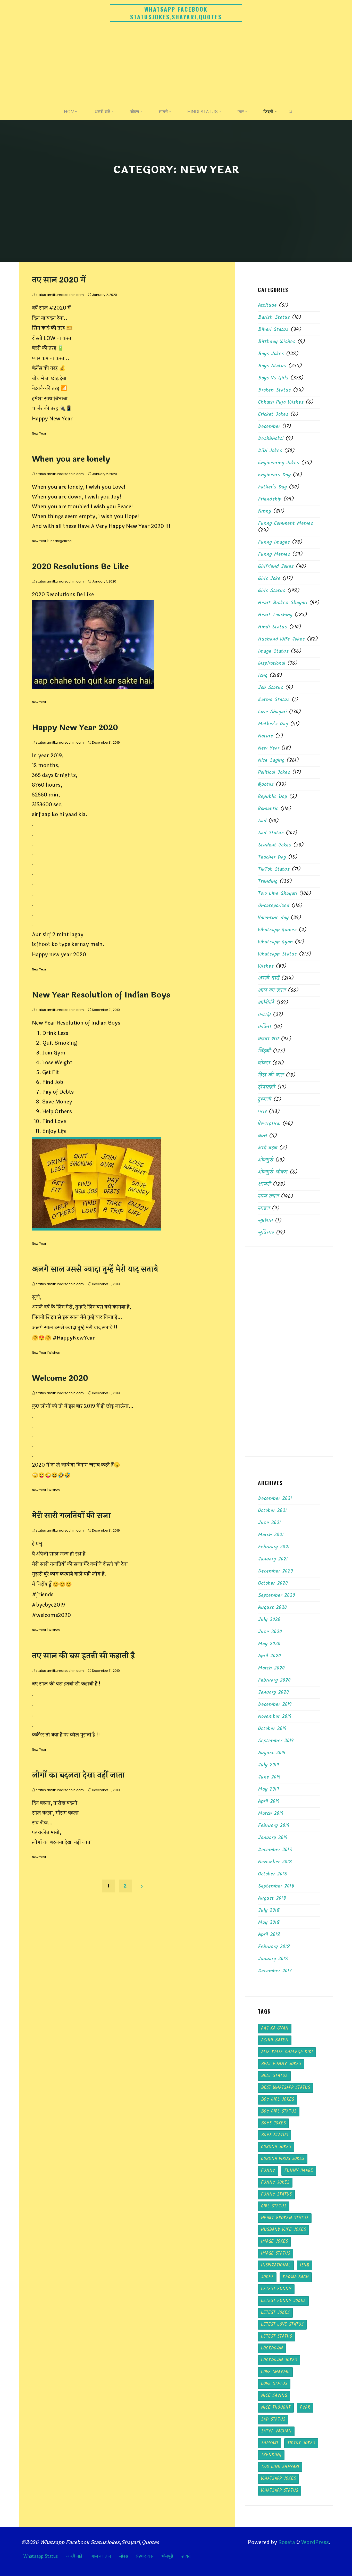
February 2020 (274, 1680)
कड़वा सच (268, 1039)
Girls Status (272, 591)
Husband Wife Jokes (281, 639)
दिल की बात (271, 1075)
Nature (266, 736)
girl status (274, 2206)
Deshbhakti (271, 439)
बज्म (262, 1136)
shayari (270, 2443)
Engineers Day (274, 475)
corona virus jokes (283, 2159)
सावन (264, 1209)
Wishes (54, 1353)
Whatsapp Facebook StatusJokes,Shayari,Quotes (176, 13)
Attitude (267, 305)
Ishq (263, 676)
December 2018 (275, 1850)
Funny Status (276, 2194)
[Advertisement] (176, 64)
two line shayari (280, 2467)
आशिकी (266, 1003)
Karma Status (274, 700)
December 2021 (275, 1499)
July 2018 (269, 1910)
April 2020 (269, 1656)
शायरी (264, 1184)
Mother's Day (273, 724)
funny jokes (275, 2183)
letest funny (276, 2289)
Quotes (266, 785)
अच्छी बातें (269, 978)
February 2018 (274, 1947)
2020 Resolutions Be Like (80, 567)
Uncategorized (60, 541)
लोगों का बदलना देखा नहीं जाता (78, 1775)
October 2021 (272, 1511)
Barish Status (274, 318)
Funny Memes (274, 554)
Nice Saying (271, 760)
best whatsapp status (286, 2088)
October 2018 (273, 1874)
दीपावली (267, 1087)
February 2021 (274, 1547)
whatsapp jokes (278, 2479)
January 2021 (273, 1559)
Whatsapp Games (277, 930)
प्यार (262, 1112)
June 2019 (269, 1777)
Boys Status (272, 366)
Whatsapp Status (277, 954)
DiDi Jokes (270, 451)
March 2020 (271, 1668)
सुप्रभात (265, 1221)
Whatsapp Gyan (275, 942)
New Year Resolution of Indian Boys (101, 995)
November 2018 (275, 1862)
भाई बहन (268, 1148)
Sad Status (271, 833)
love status (274, 2384)
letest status (276, 2336)
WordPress (315, 2542)
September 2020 (276, 1596)
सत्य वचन (268, 1196)
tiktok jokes (301, 2443)
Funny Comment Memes (286, 523)
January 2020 (273, 1692)
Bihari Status (273, 330)
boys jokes (273, 2123)
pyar (305, 2408)
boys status (275, 2135)
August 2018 (272, 1898)
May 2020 (269, 1644)
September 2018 (276, 1886)
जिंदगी (264, 1051)
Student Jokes (275, 845)
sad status (273, 2419)
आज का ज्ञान (272, 991)
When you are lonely (71, 459)
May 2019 (269, 1789)
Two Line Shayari (278, 894)
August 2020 (272, 1608)
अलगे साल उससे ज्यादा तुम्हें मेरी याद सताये (95, 1269)
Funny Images (274, 542)
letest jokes (275, 2313)
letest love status (282, 2325)
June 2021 (269, 1523)
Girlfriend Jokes (276, 567)
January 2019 (273, 1838)
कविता (265, 1027)
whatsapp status (280, 2491)
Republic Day (273, 797)
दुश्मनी (265, 1100)
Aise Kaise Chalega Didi (287, 2052)
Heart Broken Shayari (283, 603)
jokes (267, 2277)
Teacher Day (272, 857)
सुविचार (266, 1233)
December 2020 (275, 1571)
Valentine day (273, 918)
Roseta (286, 2542)
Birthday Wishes (277, 342)
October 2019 (272, 1729)
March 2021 (271, 1535)
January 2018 (273, 1959)
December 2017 (275, 1971)
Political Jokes (274, 772)
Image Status (273, 651)
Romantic (268, 809)
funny (265, 511)
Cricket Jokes (273, 414)
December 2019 (275, 1705)
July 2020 (269, 1620)
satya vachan (276, 2431)
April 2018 (269, 1935)
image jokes (274, 2242)
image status (276, 2253)
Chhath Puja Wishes (281, 402)
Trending (268, 882)
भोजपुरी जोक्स (273, 1172)
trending (271, 2455)
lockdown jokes (279, 2360)
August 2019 (272, 1753)
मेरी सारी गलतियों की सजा (71, 1516)
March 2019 (271, 1814)
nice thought (276, 2408)
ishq (305, 2265)
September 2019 (276, 1741)
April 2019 (269, 1801)
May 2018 (269, 1923)
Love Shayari (272, 712)
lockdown (272, 2348)
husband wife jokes (283, 2230)
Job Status (271, 688)
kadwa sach (296, 2277)
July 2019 (269, 1765)
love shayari (275, 2372)
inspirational (272, 663)
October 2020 (273, 1583)
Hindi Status (273, 627)
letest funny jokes (283, 2301)
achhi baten (275, 2040)
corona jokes (276, 2147)
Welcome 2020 (60, 1378)
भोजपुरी (266, 1160)
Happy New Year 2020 (75, 728)
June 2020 (270, 1632)
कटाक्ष (264, 1015)
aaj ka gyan (275, 2028)
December (269, 427)
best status (274, 2076)
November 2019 (275, 1717)
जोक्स (264, 1063)
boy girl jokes (278, 2100)
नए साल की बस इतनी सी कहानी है (83, 1656)
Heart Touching (275, 615)
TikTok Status (274, 869)
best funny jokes (281, 2064)
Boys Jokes (271, 354)
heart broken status (285, 2218)
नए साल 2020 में (59, 280)
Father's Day (272, 487)
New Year (39, 433)
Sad (262, 821)
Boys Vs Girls (273, 378)
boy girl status (279, 2111)
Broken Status (274, 390)
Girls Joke (269, 579)
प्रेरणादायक (269, 1124)
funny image (299, 2171)
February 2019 (274, 1826)
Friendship (270, 499)
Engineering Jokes (279, 463)
